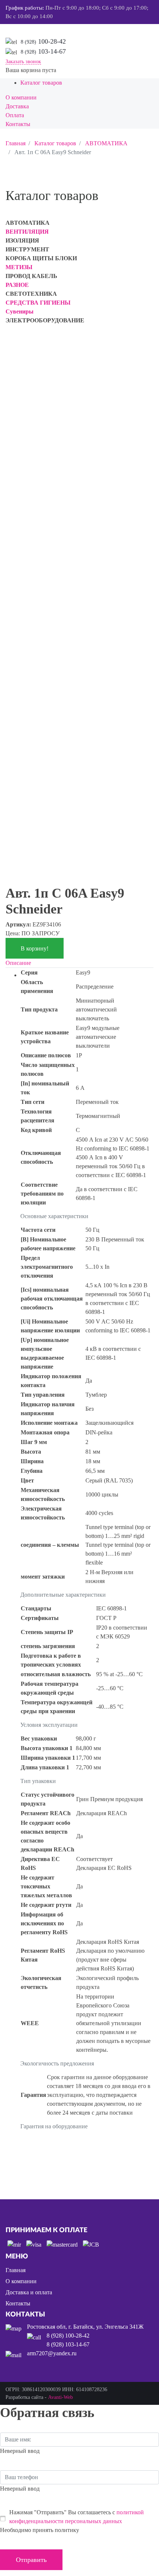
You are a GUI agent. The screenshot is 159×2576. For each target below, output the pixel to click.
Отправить (31, 2560)
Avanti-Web (60, 2397)
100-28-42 (43, 41)
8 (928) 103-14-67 (68, 2344)
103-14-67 (43, 51)
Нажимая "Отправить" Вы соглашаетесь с (77, 2517)
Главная (16, 2270)
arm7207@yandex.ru (52, 2353)
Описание (18, 963)
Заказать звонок (23, 62)
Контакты (18, 2303)
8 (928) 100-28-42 (68, 2336)
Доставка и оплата (29, 2292)
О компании (21, 2281)
